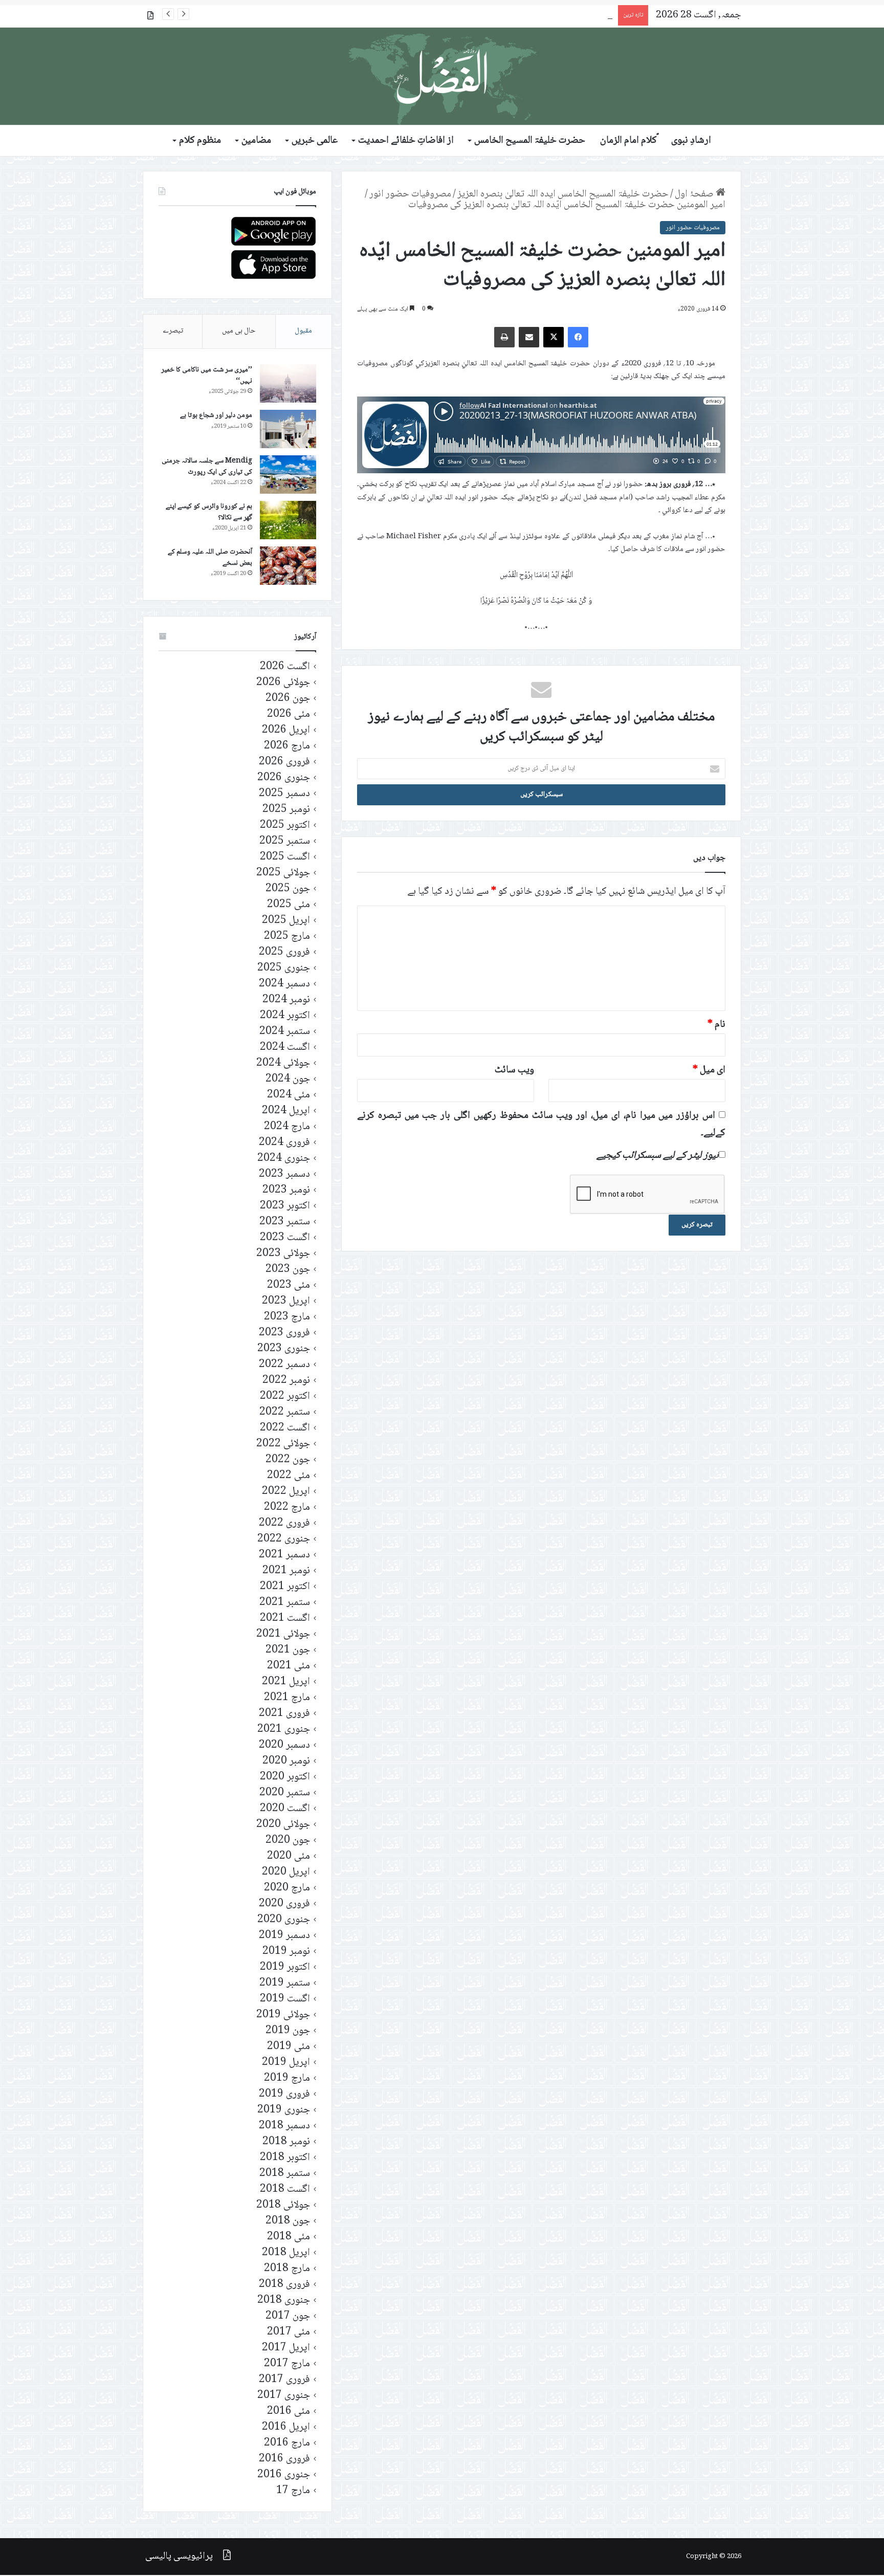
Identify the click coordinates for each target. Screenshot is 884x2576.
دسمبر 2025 (284, 794)
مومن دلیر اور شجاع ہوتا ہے (216, 415)
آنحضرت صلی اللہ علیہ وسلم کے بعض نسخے (210, 558)
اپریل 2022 (286, 1492)
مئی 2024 (289, 1095)
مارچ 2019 (287, 2078)
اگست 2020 (285, 1809)
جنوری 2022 (284, 1539)
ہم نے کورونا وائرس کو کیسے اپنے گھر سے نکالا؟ (209, 512)
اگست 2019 (285, 1999)
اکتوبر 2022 (285, 1396)
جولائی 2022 (283, 1444)
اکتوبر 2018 (285, 2158)
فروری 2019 (284, 2094)
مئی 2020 (289, 1856)
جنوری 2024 (284, 1159)
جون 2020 (288, 1841)
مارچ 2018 (287, 2269)
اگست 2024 (285, 1048)
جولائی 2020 (283, 1825)
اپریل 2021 (286, 1682)
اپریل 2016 (286, 2427)
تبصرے (173, 331)
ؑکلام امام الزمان (628, 141)
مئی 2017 (289, 2332)
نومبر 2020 (286, 1761)
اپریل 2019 (286, 2063)
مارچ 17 (293, 2491)
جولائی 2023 (283, 1254)
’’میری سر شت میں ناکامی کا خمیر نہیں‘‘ (207, 376)
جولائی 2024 (283, 1063)
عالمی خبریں (315, 141)
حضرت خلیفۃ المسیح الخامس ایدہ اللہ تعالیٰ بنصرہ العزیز (563, 194)
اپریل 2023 (286, 1301)
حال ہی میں (239, 331)
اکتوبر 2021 (285, 1587)
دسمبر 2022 (284, 1365)
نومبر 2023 (286, 1190)
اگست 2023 (285, 1238)
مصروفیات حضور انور (410, 194)
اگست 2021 (285, 1619)
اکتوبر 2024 (285, 1016)
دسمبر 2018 (284, 2126)
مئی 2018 (289, 2237)
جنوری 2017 (284, 2396)
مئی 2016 (289, 2412)
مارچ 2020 (287, 1888)
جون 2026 (288, 699)
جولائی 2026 (283, 683)
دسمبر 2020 (284, 1745)
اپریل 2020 (286, 1872)
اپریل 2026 (286, 730)
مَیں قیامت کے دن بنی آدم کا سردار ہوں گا (536, 15)
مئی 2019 (289, 2047)
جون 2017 (288, 2316)
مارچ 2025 (287, 937)
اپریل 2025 (286, 921)
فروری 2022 (284, 1523)
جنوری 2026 (284, 778)
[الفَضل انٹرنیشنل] (442, 76)
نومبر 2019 (286, 1952)
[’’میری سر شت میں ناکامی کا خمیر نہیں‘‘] (288, 383)
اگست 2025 (285, 857)
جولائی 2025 (283, 873)
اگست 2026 (285, 667)
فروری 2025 (284, 952)
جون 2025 (288, 889)
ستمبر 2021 (285, 1603)
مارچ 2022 (287, 1507)
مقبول (303, 331)
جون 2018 (288, 2221)
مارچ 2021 (287, 1698)
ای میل (709, 1070)
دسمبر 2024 (284, 984)
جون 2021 (288, 1650)
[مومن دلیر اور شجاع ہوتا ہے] (288, 429)
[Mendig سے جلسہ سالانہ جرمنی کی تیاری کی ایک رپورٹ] (288, 475)
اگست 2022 (285, 1428)
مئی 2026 (289, 714)
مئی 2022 (289, 1476)
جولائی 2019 (283, 2015)
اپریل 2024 (286, 1111)
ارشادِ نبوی (691, 141)
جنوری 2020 (284, 1920)
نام (716, 1025)
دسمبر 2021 (284, 1555)
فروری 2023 (284, 1333)
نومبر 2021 (286, 1571)
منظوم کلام (200, 141)
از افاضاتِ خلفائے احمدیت (406, 141)
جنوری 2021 (284, 1730)
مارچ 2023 (287, 1317)
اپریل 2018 (286, 2253)
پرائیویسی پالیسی (179, 2557)
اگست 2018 (285, 2189)
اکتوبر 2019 (285, 1967)
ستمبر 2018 (285, 2174)
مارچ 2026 (287, 746)
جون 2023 (288, 1270)
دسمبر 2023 (284, 1174)
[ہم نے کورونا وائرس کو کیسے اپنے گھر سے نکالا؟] (288, 520)
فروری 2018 (284, 2285)
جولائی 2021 (283, 1634)
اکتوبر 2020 (285, 1777)
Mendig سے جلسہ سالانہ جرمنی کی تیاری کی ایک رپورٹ (207, 467)
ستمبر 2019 (285, 1983)
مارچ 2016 (287, 2443)
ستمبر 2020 (285, 1793)
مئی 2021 (289, 1666)
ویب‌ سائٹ (514, 1070)
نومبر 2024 (286, 1000)
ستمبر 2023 (285, 1222)
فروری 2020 (284, 1904)
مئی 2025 (289, 905)
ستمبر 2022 (285, 1412)
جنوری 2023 (284, 1349)
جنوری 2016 (284, 2475)
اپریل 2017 (286, 2348)
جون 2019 (288, 2031)
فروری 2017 (284, 2380)
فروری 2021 (284, 1714)
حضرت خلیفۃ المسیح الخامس (530, 141)
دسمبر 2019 (284, 1936)
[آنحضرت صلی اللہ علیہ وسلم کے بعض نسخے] (288, 566)
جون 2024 (288, 1079)
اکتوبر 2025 (285, 825)
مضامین (256, 141)
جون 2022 (288, 1460)
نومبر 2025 (286, 810)
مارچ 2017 (287, 2364)
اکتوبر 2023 (285, 1206)
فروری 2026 (284, 762)
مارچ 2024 (287, 1127)
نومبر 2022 (286, 1381)
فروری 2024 (284, 1143)
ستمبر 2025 (285, 841)
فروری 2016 (284, 2459)
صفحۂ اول (695, 194)
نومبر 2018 (286, 2142)
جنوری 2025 (284, 968)
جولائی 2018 (283, 2205)
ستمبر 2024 (285, 1032)
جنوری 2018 (284, 2300)
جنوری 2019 (284, 2110)
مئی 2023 (289, 1285)
